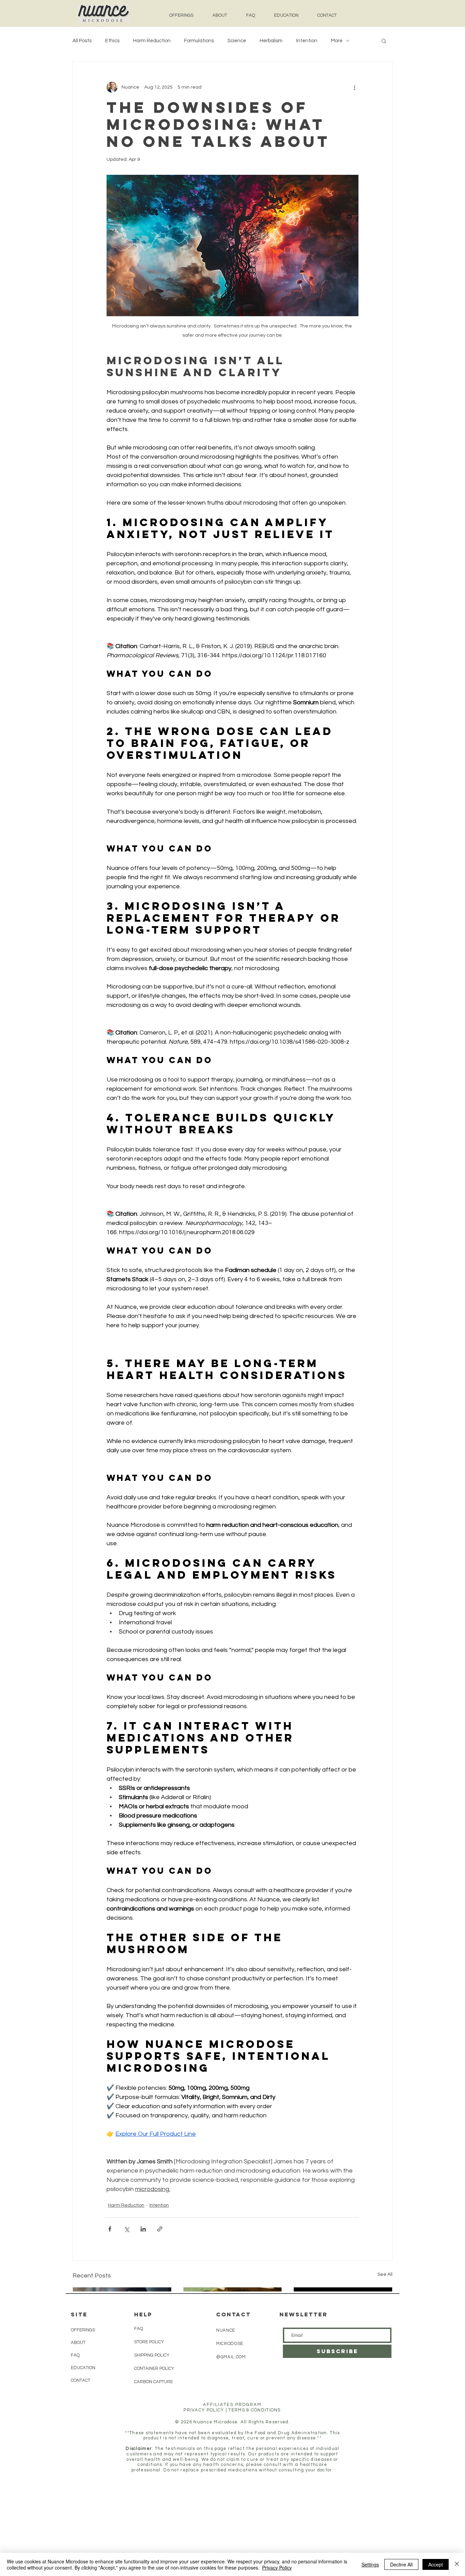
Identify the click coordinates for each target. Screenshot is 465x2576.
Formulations (199, 41)
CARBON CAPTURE (154, 2382)
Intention (307, 41)
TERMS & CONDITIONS (254, 2410)
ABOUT (78, 2343)
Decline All (401, 2564)
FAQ (75, 2355)
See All (385, 2274)
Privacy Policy (277, 2567)
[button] (384, 41)
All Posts (82, 41)
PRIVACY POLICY (204, 2410)
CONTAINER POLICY (154, 2368)
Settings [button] (370, 2564)
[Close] (457, 2564)
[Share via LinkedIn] (143, 2229)
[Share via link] (160, 2229)
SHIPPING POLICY (152, 2355)
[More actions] (354, 87)
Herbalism (271, 41)
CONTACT (81, 2380)
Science (237, 41)
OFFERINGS (83, 2330)
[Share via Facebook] (110, 2229)
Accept (436, 2564)
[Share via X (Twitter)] (126, 2229)
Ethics (112, 41)
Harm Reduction (152, 41)
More (337, 41)
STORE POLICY (149, 2342)
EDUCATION (83, 2368)
